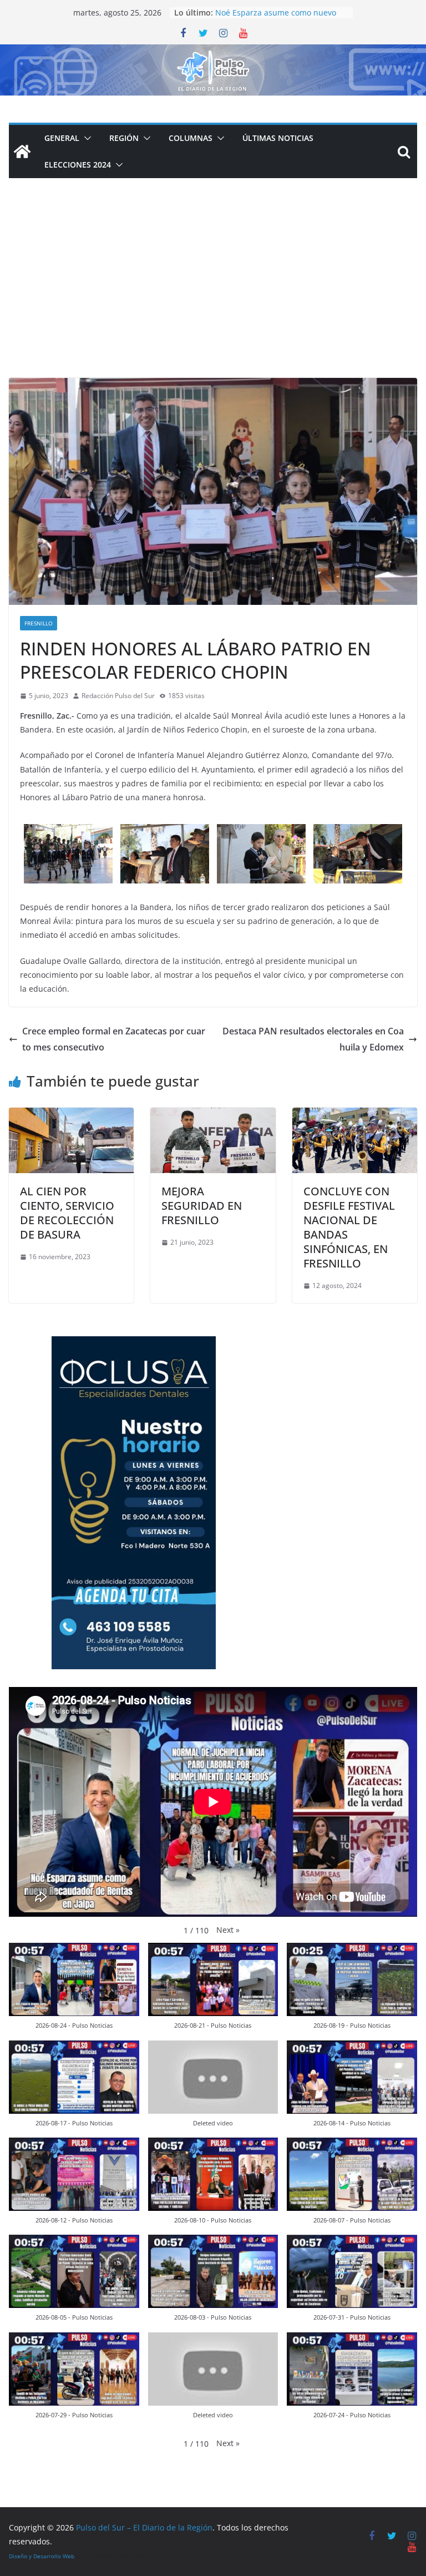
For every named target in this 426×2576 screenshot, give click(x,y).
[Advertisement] (213, 295)
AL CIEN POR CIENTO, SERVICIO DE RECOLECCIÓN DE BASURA (67, 1213)
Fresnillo (39, 623)
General (62, 138)
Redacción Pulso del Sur (118, 696)
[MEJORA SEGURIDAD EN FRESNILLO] (213, 1115)
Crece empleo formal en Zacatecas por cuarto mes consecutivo (114, 1039)
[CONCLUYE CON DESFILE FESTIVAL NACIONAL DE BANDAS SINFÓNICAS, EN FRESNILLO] (355, 1115)
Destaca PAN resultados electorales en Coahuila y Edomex (313, 1039)
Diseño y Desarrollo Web (42, 2556)
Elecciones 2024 (78, 165)
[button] (85, 138)
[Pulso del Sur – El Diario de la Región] (213, 52)
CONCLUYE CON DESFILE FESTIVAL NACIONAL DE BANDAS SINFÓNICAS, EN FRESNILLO (349, 1227)
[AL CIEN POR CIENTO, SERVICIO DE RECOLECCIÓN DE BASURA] (71, 1115)
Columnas (191, 138)
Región (124, 138)
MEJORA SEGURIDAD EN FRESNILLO (202, 1206)
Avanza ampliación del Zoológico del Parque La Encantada (276, 17)
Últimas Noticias (278, 138)
